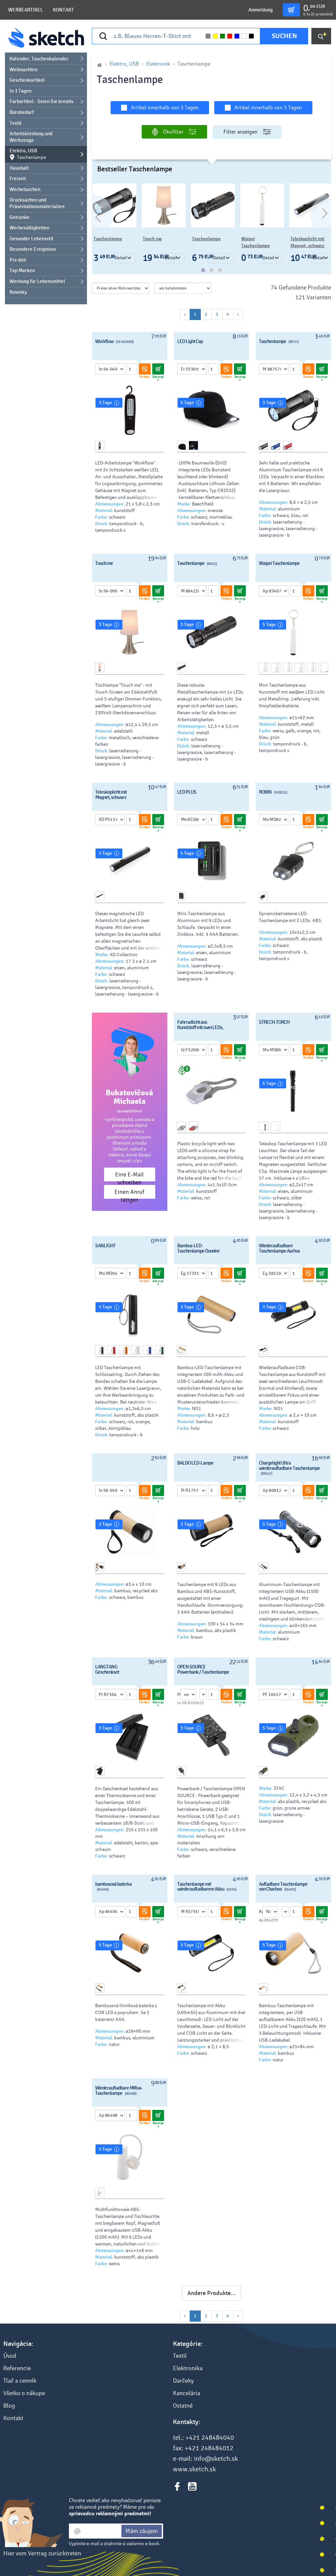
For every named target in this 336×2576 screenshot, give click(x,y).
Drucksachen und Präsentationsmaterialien (37, 203)
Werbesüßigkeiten (29, 228)
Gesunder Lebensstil (31, 239)
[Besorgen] (158, 369)
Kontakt (63, 10)
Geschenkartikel (27, 80)
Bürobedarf (22, 112)
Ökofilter (173, 132)
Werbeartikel (26, 10)
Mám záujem (142, 2531)
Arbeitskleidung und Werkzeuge (31, 137)
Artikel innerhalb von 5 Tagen (268, 107)
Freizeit (18, 179)
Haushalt (19, 168)
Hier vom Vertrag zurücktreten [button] (42, 2553)
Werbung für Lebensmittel (37, 281)
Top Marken (22, 270)
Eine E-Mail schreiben (129, 1176)
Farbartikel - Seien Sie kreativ (42, 101)
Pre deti (18, 260)
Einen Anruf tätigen (129, 1194)
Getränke (20, 217)
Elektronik (158, 64)
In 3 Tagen (21, 91)
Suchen (284, 36)
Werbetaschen (25, 189)
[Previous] (92, 215)
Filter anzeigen (241, 132)
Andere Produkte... (211, 2293)
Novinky (18, 292)
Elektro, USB (28, 154)
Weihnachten (23, 70)
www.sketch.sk (194, 2469)
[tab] (203, 270)
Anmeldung (261, 10)
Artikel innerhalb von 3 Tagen (165, 107)
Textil (16, 123)
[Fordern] (145, 369)
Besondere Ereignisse (33, 249)
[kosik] (291, 10)
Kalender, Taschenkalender (39, 59)
